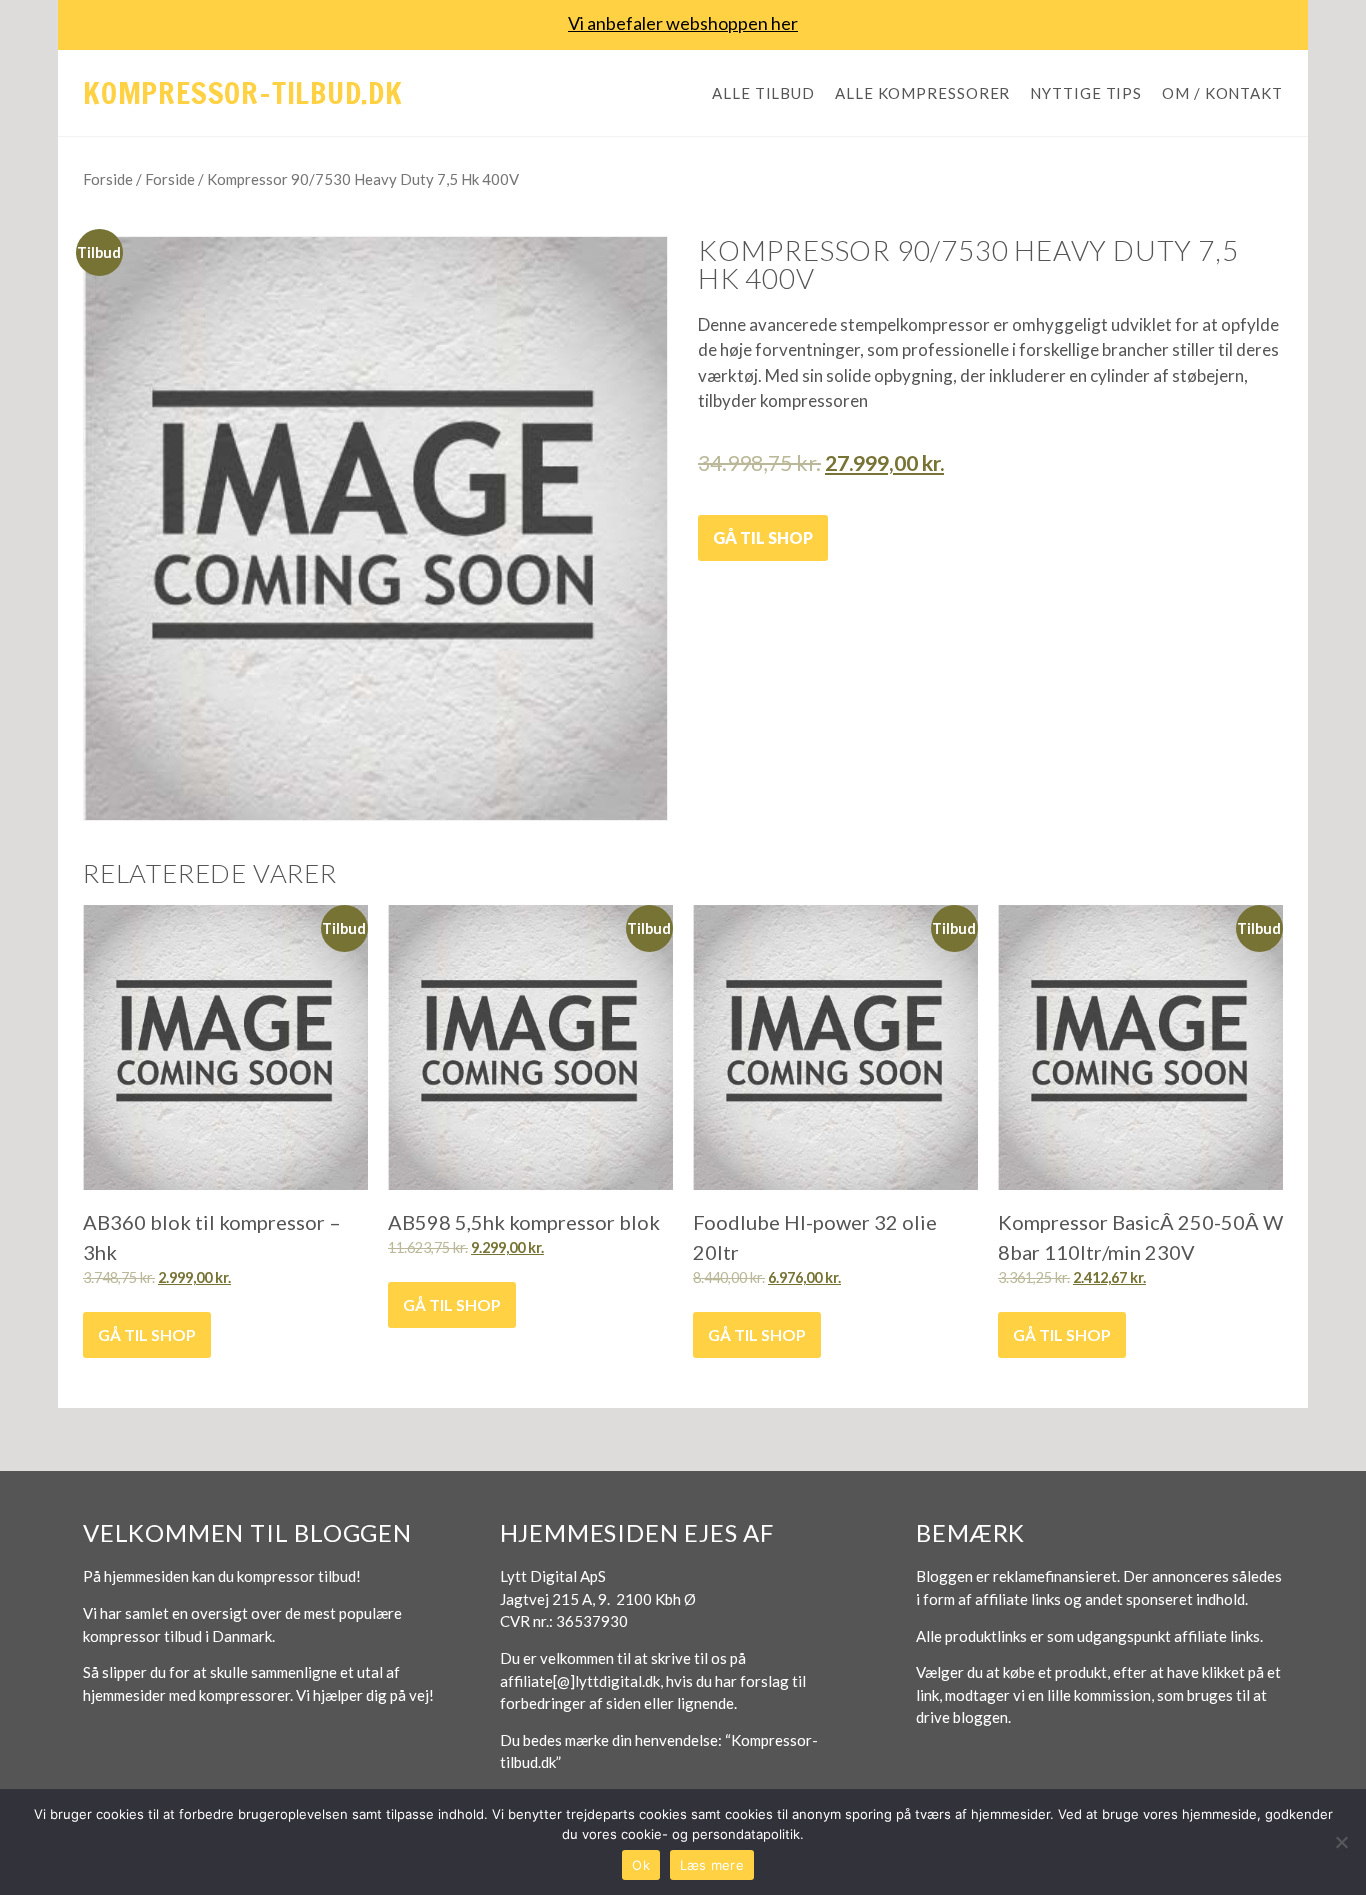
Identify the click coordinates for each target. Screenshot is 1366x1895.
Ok (641, 1865)
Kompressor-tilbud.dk (243, 92)
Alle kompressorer (922, 93)
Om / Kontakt (1222, 93)
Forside (108, 179)
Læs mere (712, 1865)
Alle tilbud (763, 93)
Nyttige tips (1086, 93)
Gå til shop (763, 537)
